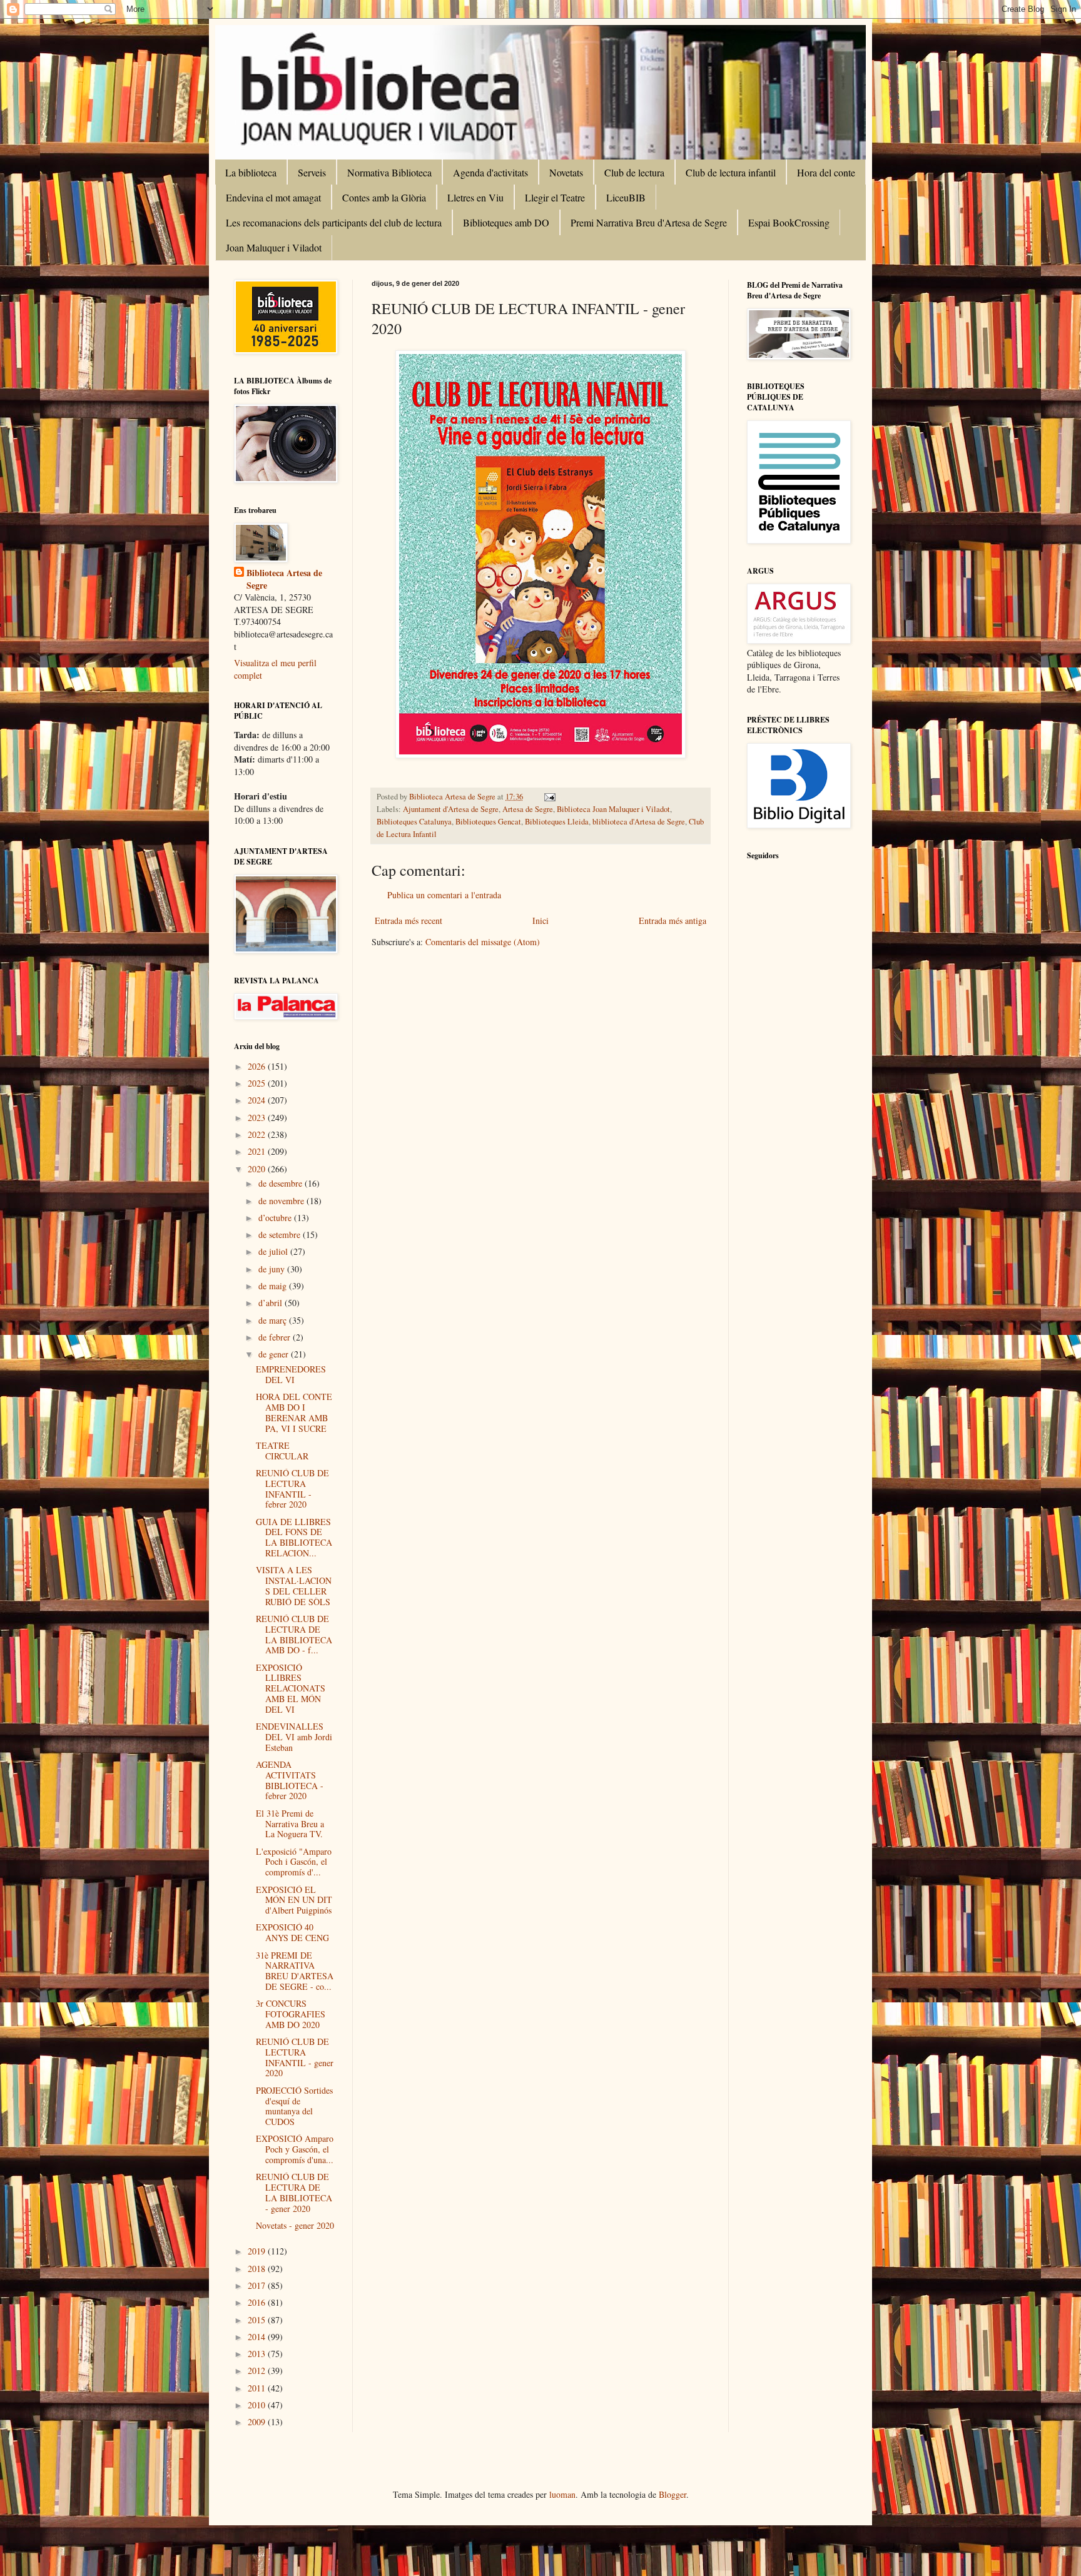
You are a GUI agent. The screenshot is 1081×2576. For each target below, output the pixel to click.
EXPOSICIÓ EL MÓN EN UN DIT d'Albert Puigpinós (294, 1900)
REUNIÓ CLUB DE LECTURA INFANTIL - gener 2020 (295, 2057)
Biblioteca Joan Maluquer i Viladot (613, 809)
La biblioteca (251, 172)
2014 (258, 2337)
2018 (258, 2269)
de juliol (274, 1251)
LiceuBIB (626, 197)
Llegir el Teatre (555, 197)
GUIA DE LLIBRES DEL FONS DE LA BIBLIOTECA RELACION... (294, 1537)
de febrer (276, 1337)
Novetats (566, 172)
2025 (258, 1083)
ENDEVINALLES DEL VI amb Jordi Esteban (294, 1737)
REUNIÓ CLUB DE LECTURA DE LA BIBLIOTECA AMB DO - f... (294, 1634)
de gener (275, 1354)
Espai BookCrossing (789, 222)
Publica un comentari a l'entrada (444, 895)
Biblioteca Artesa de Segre (284, 579)
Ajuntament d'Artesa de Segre (451, 809)
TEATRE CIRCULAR (282, 1451)
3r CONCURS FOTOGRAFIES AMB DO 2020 (291, 2014)
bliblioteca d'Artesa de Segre (639, 822)
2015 (258, 2320)
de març (274, 1320)
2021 (258, 1151)
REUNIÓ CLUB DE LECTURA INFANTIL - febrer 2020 (292, 1488)
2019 (258, 2251)
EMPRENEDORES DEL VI (291, 1374)
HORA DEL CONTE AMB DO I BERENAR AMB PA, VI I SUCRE (294, 1412)
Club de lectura (634, 172)
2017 (258, 2285)
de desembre (282, 1183)
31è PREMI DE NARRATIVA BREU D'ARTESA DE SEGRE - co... (295, 1971)
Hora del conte (826, 172)
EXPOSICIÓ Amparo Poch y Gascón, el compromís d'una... (295, 2149)
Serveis (312, 172)
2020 (258, 1169)
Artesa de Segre (528, 809)
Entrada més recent (409, 920)
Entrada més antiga (672, 920)
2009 (258, 2422)
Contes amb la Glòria (384, 197)
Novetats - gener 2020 (295, 2225)
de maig (274, 1286)
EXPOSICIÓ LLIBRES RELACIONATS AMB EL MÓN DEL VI (291, 1688)
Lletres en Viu (475, 197)
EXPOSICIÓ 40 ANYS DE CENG (292, 1932)
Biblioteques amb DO (506, 222)
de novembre (282, 1201)
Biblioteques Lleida (557, 822)
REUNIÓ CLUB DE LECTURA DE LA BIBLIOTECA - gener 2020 (294, 2192)
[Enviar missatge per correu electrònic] (549, 797)
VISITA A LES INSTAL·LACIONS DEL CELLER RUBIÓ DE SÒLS (294, 1585)
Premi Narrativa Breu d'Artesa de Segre (649, 222)
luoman (562, 2494)
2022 (258, 1134)
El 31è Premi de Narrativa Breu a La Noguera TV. (290, 1824)
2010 (258, 2405)
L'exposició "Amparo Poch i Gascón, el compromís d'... (294, 1862)
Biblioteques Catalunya (414, 822)
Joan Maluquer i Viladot (274, 247)
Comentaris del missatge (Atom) (483, 942)
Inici (540, 920)
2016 (258, 2302)
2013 (258, 2354)
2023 (258, 1118)
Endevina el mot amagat (273, 197)
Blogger (672, 2494)
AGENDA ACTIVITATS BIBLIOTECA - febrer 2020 (290, 1780)
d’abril (272, 1303)
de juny (273, 1269)
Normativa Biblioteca (389, 172)
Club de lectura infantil (731, 172)
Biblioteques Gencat (488, 822)
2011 (258, 2388)
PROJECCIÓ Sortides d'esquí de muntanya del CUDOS (294, 2106)
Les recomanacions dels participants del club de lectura (334, 222)
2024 (258, 1100)
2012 (258, 2371)
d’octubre (276, 1218)
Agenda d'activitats (490, 172)
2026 (258, 1066)
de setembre (281, 1235)
